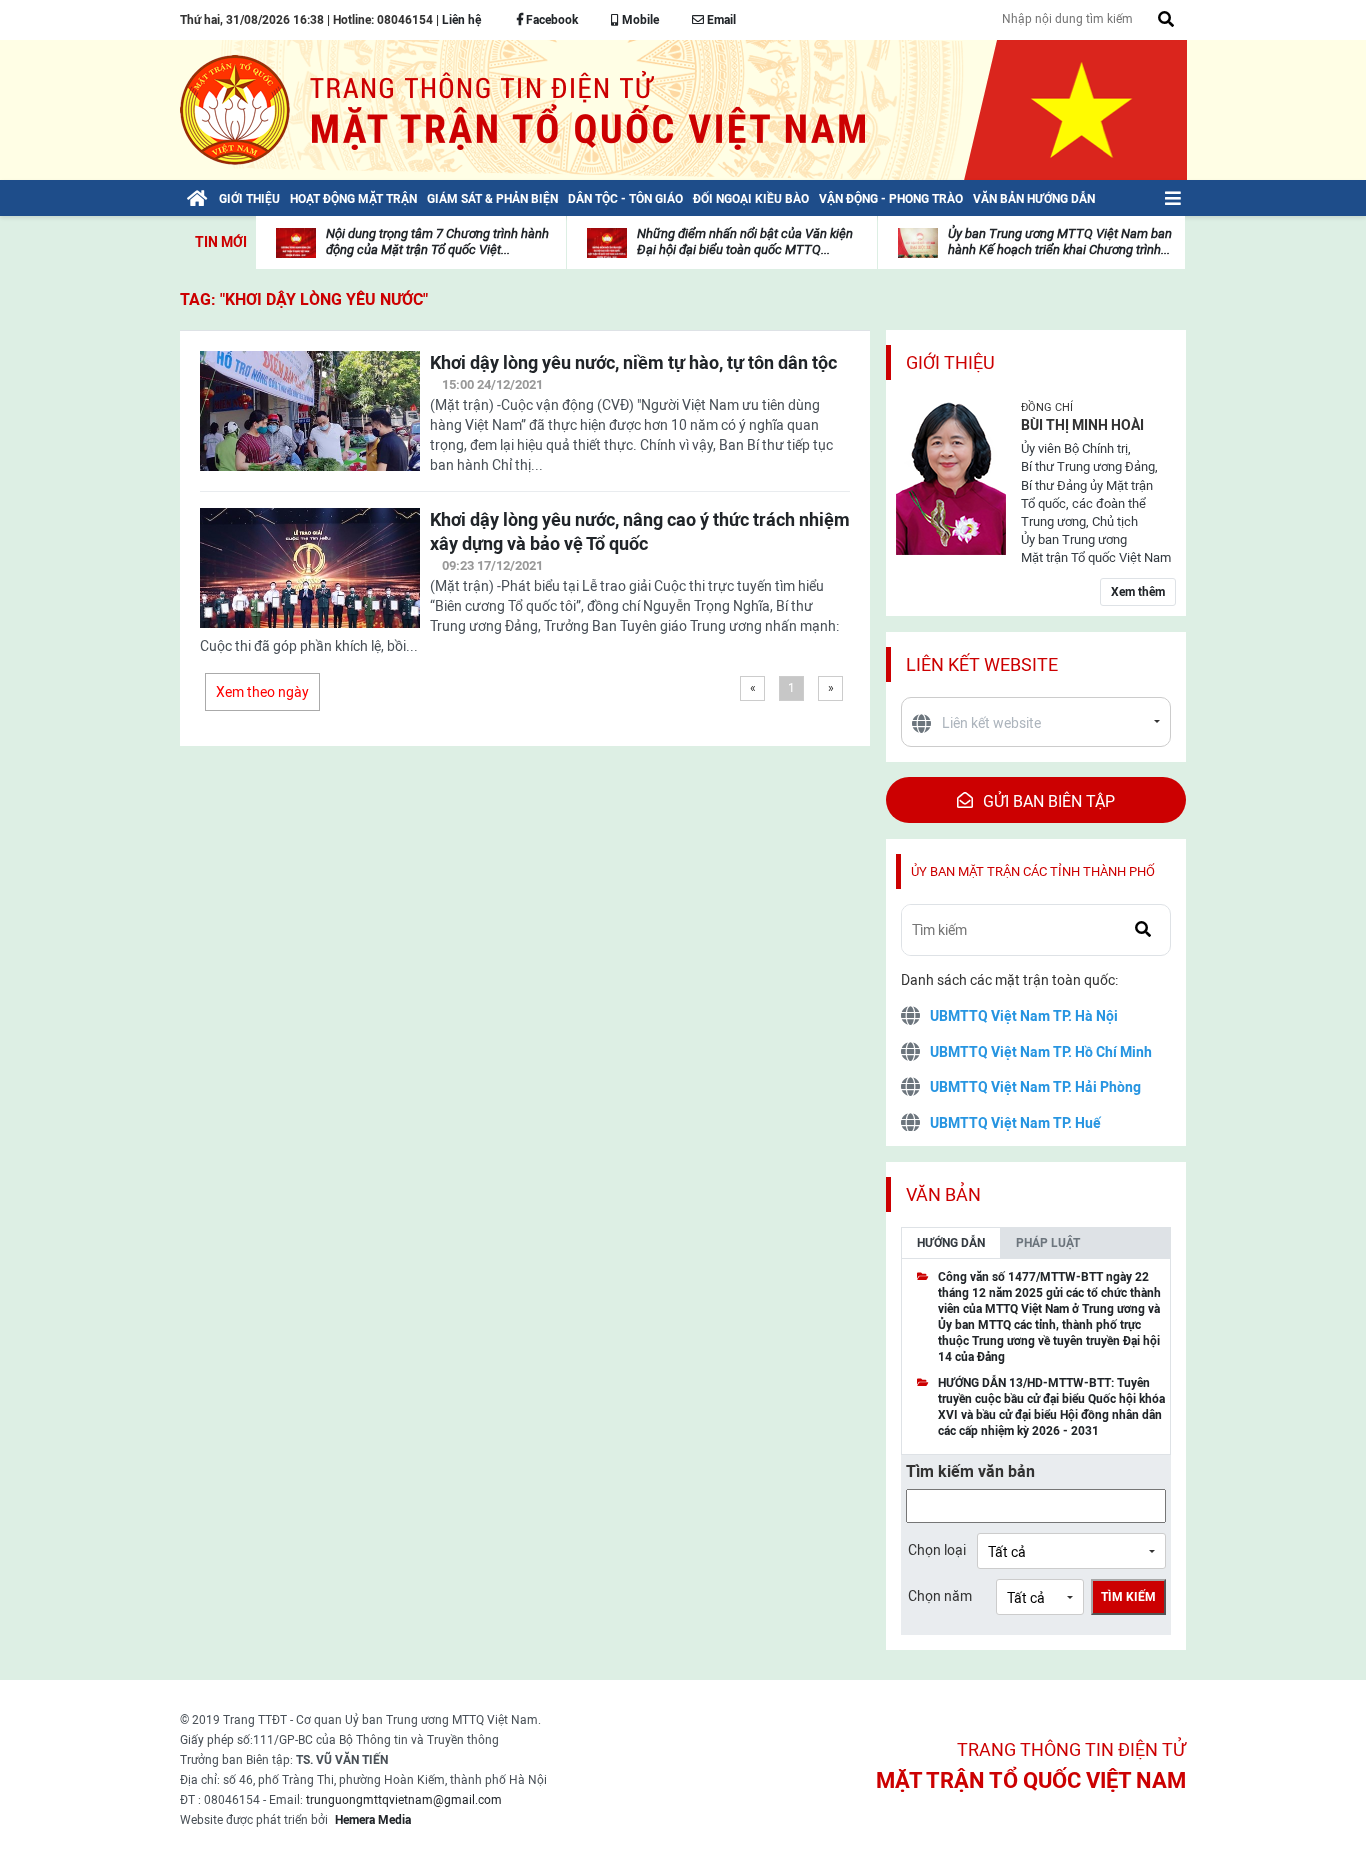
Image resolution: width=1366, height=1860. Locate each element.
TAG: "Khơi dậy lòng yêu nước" (304, 299)
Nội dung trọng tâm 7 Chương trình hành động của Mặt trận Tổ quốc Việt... (437, 241)
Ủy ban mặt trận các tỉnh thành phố (1033, 871)
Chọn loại (937, 1550)
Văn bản (943, 1194)
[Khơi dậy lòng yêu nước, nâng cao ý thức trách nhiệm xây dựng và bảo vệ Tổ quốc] (310, 580)
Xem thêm (1138, 592)
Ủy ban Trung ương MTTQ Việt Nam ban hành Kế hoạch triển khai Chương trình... (1060, 241)
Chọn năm (940, 1596)
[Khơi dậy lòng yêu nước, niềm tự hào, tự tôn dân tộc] (310, 423)
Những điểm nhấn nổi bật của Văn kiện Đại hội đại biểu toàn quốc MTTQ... (745, 241)
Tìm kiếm (1128, 1597)
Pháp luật (1048, 1243)
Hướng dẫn (951, 1243)
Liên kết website (982, 664)
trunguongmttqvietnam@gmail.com (404, 1800)
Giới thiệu (950, 362)
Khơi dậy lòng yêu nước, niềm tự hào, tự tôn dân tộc (633, 362)
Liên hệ (461, 20)
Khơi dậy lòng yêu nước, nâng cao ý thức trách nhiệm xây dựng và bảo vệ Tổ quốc (640, 531)
